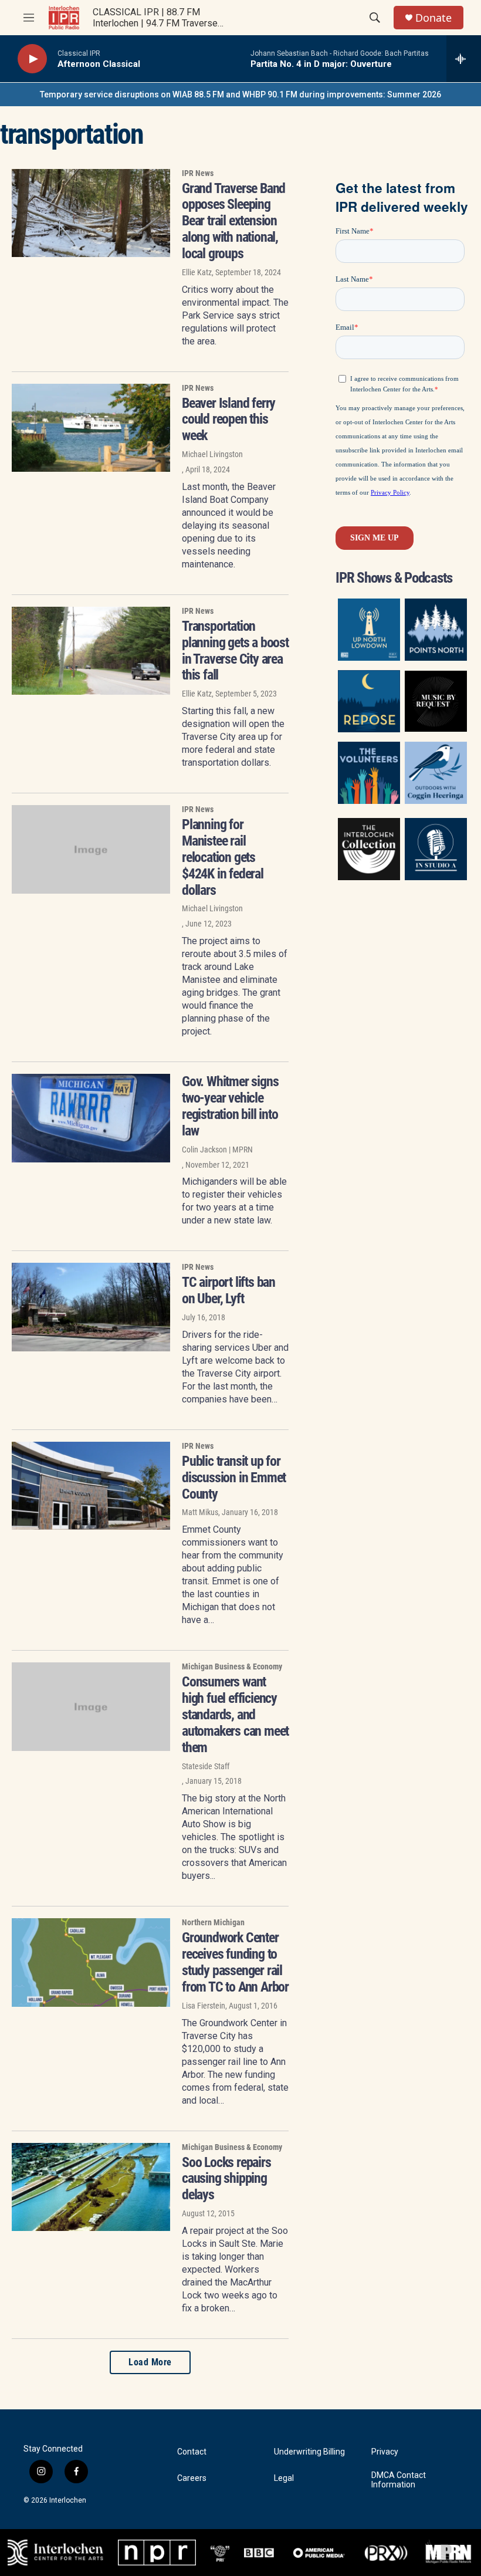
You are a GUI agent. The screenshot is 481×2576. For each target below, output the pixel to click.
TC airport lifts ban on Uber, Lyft (228, 1290)
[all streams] (464, 59)
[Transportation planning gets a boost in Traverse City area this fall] (91, 651)
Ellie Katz (197, 272)
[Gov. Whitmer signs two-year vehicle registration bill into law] (91, 1118)
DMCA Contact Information (399, 2480)
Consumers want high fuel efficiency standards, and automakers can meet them (235, 1714)
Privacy (385, 2452)
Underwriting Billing (309, 2452)
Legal (284, 2478)
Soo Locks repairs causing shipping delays (226, 2179)
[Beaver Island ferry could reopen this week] (91, 428)
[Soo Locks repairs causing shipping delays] (91, 2187)
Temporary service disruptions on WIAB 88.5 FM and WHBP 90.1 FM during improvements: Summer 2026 (240, 94)
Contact (192, 2452)
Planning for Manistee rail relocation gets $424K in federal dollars (223, 857)
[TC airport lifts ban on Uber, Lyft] (91, 1307)
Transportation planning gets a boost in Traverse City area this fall (235, 650)
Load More (150, 2362)
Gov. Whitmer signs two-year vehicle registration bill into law (230, 1106)
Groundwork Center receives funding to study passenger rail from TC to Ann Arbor (235, 1962)
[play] (32, 59)
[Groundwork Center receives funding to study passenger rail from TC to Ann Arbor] (91, 1962)
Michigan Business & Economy (232, 1666)
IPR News (198, 173)
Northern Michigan (213, 1922)
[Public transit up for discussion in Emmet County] (91, 1486)
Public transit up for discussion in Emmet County (234, 1478)
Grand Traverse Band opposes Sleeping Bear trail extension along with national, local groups (233, 221)
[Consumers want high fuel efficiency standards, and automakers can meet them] (91, 1706)
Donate (433, 18)
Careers (192, 2478)
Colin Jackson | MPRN (217, 1150)
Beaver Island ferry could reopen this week (228, 420)
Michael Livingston (212, 454)
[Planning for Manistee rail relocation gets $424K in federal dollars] (91, 849)
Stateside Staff (206, 1766)
